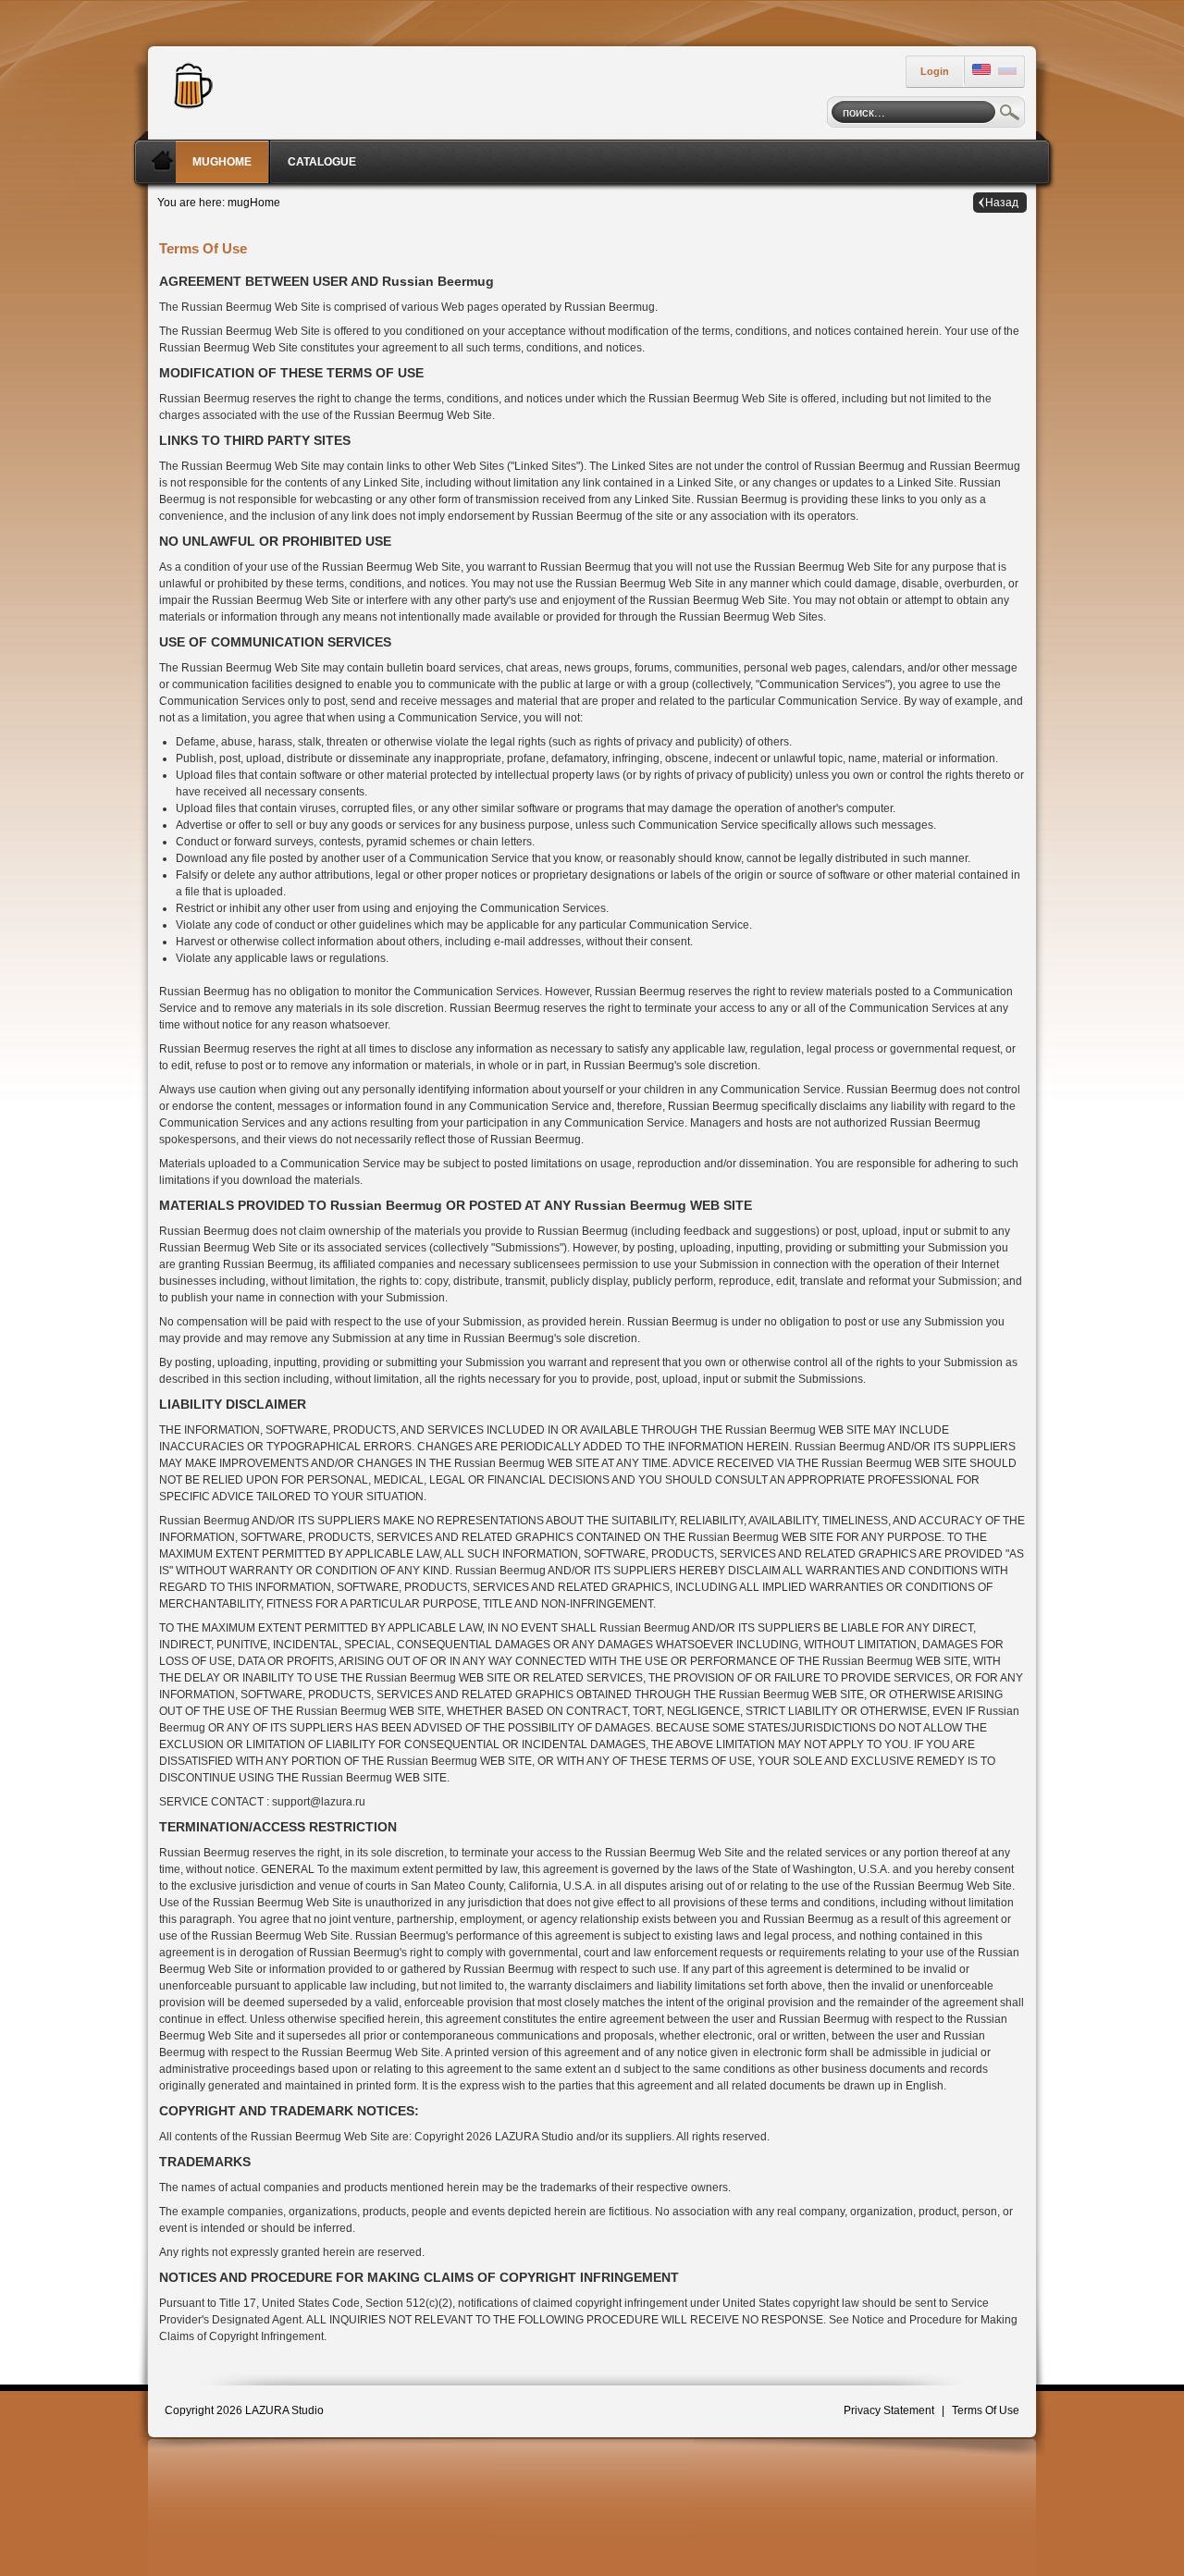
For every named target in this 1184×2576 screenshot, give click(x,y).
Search (1010, 115)
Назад (1002, 203)
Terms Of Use (986, 2410)
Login (935, 71)
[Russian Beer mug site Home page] (189, 83)
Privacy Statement (889, 2410)
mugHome (254, 203)
